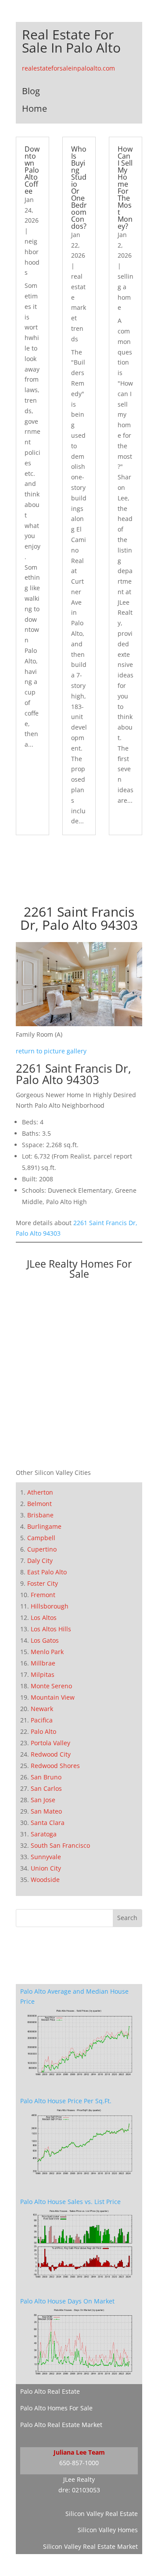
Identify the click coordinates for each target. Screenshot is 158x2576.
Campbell (41, 1538)
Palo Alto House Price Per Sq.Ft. (66, 2101)
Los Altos (44, 1618)
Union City (46, 1868)
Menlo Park (47, 1652)
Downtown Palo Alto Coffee (32, 170)
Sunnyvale (46, 1857)
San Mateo (46, 1811)
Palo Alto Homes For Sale (56, 2408)
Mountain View (53, 1697)
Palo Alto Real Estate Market (61, 2425)
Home (34, 108)
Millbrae (43, 1663)
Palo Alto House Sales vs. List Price (70, 2202)
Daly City (40, 1561)
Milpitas (43, 1674)
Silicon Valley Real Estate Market (90, 2546)
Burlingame (44, 1526)
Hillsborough (50, 1606)
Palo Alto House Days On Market (67, 2301)
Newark (42, 1709)
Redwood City (51, 1754)
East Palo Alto (47, 1572)
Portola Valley (50, 1743)
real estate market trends (79, 308)
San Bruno (46, 1777)
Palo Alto (43, 1731)
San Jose (43, 1800)
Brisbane (40, 1515)
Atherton (40, 1492)
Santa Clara (48, 1823)
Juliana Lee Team (79, 2452)
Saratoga (44, 1834)
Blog (31, 91)
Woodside (45, 1880)
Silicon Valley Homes (108, 2530)
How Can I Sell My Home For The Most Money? (125, 188)
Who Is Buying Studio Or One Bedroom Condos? (79, 188)
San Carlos (46, 1788)
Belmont (39, 1504)
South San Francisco (60, 1845)
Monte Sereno (51, 1686)
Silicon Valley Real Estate (102, 2514)
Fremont (43, 1595)
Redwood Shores (55, 1766)
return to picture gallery (51, 1051)
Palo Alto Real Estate (50, 2391)
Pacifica (42, 1720)
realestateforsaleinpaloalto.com (68, 68)
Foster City (43, 1583)
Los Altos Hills (51, 1629)
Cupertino (42, 1549)
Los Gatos (45, 1640)
